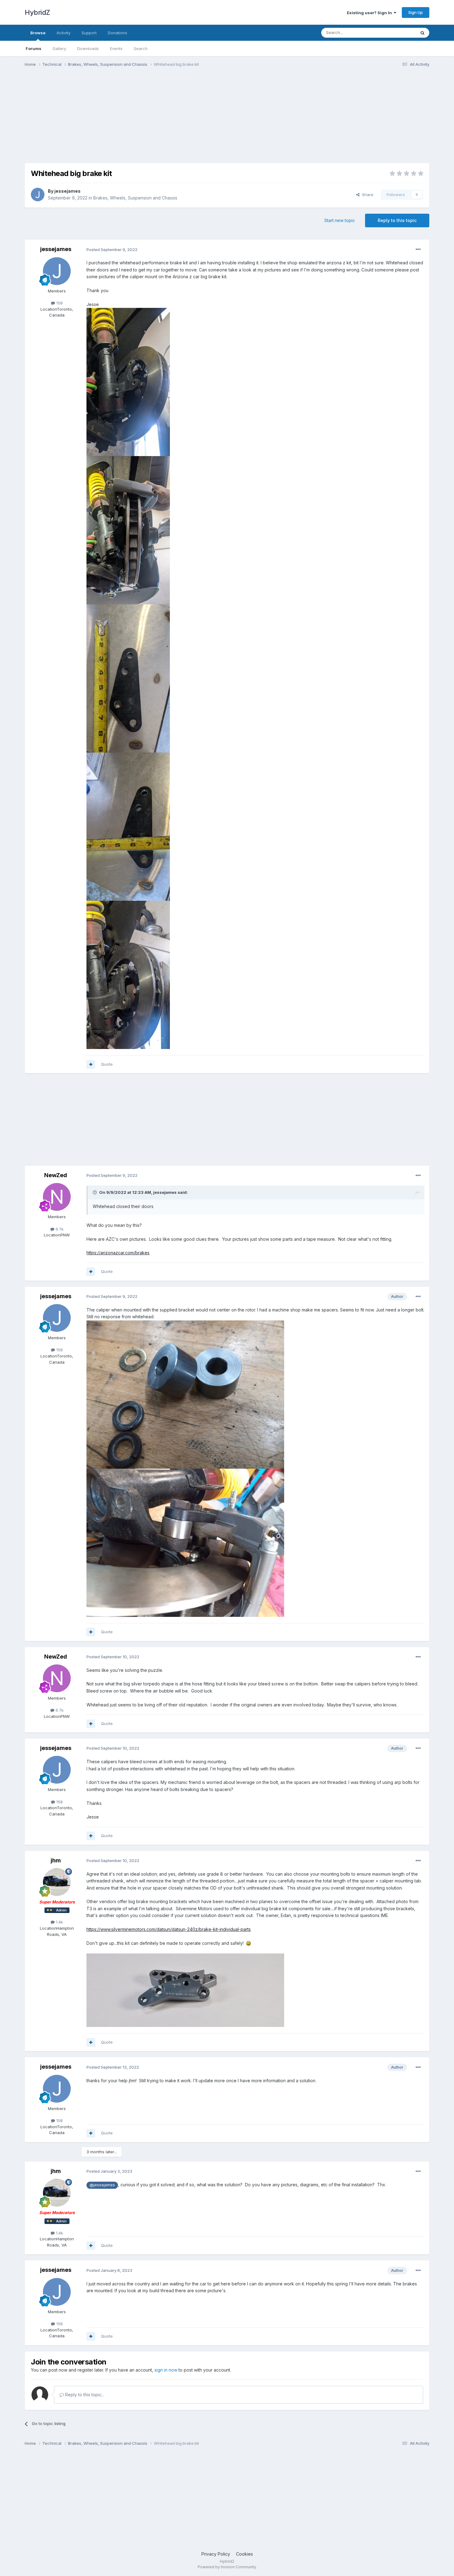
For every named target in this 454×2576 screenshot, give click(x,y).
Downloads (88, 48)
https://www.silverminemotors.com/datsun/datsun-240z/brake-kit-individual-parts (169, 1929)
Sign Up (416, 12)
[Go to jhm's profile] (57, 1882)
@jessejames (102, 2185)
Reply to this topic (397, 220)
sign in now (166, 2370)
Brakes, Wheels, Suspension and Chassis (135, 198)
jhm (56, 1860)
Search (141, 48)
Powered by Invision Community (227, 2567)
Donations (118, 33)
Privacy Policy (216, 2554)
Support (89, 33)
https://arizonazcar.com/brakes (118, 1253)
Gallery (59, 48)
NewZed (56, 1175)
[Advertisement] (137, 120)
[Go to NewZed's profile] (57, 1197)
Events (116, 48)
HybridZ (37, 12)
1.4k (59, 1922)
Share (366, 195)
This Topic (398, 33)
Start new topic (340, 220)
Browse (38, 33)
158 (59, 303)
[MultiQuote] (91, 1064)
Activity (63, 33)
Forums (34, 48)
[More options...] (418, 250)
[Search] (422, 33)
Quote (107, 1064)
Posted (112, 250)
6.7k (59, 1229)
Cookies (244, 2554)
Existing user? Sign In (370, 13)
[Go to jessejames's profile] (38, 195)
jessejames (67, 191)
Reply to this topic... (84, 2395)
